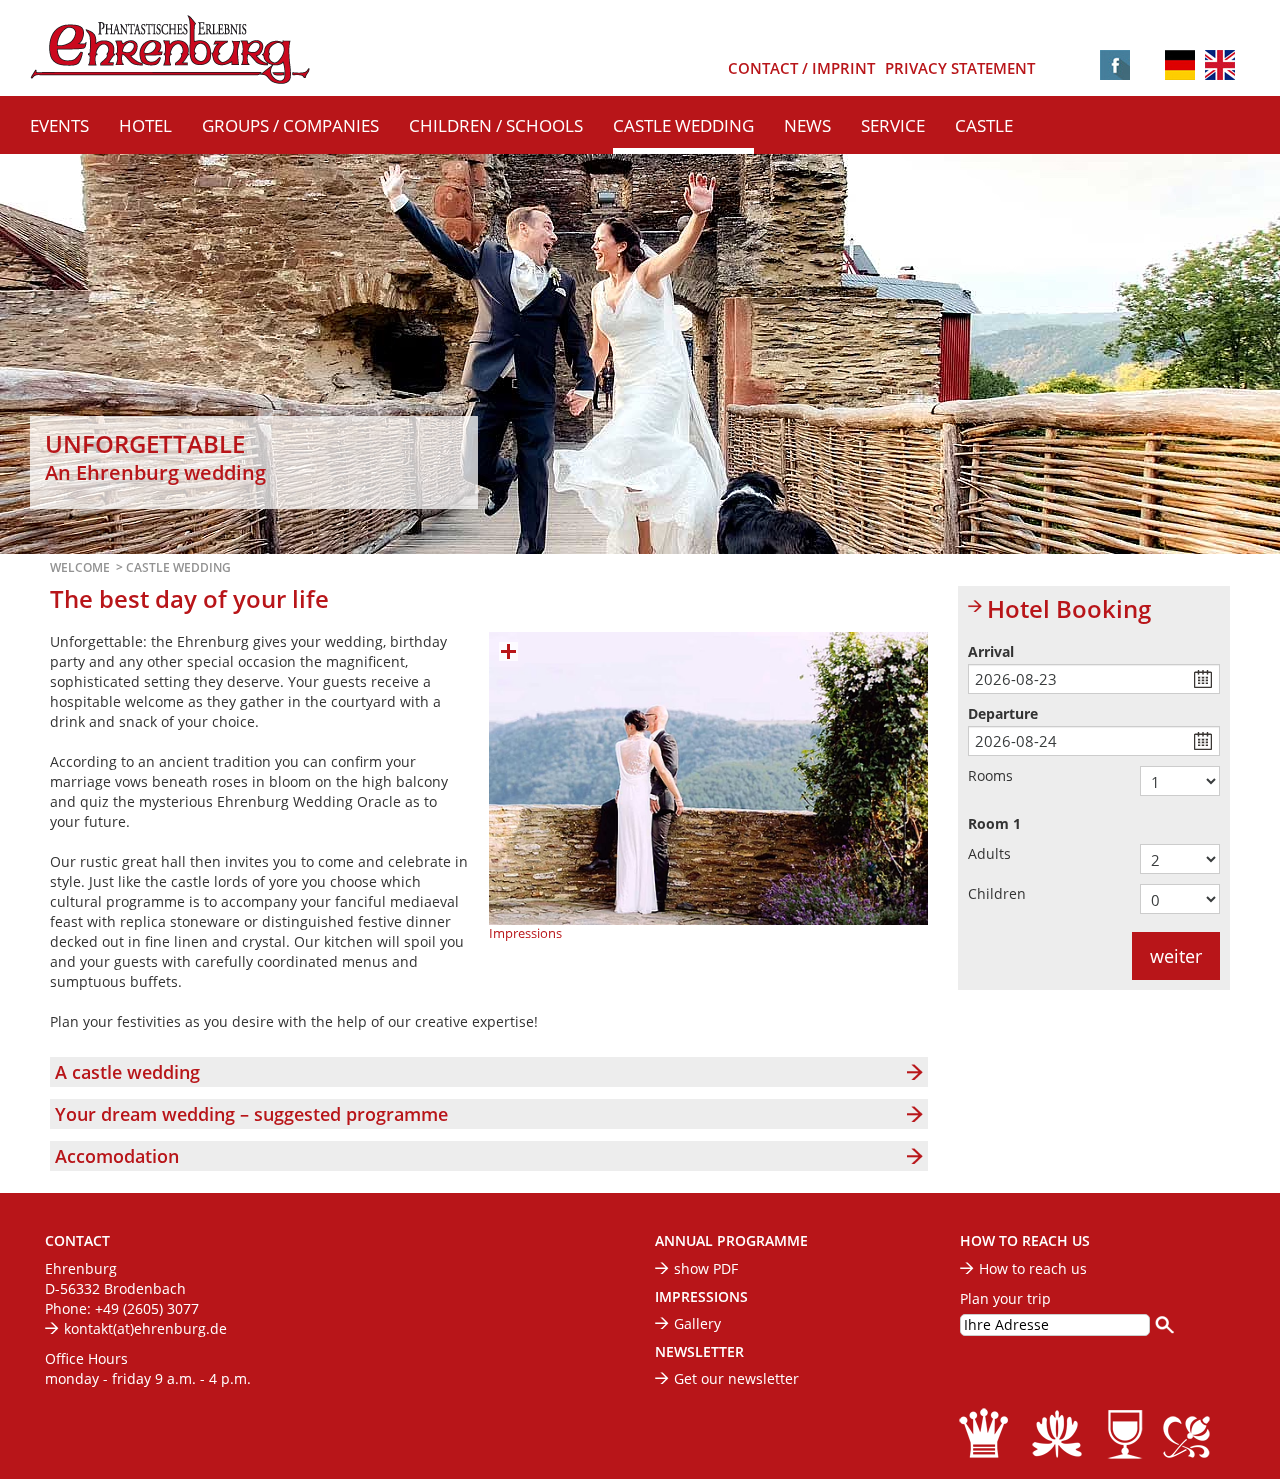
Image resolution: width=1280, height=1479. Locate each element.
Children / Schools (496, 125)
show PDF (706, 1268)
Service (893, 125)
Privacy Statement (960, 68)
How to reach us (1033, 1268)
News (807, 125)
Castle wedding (683, 125)
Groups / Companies (290, 125)
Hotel (145, 125)
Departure (1003, 713)
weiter (1176, 956)
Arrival (991, 651)
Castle (984, 125)
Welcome (80, 567)
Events (59, 125)
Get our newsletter (736, 1378)
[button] (489, 1072)
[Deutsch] (1180, 63)
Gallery (697, 1323)
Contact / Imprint (801, 68)
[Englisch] (1220, 66)
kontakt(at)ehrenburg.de (145, 1328)
